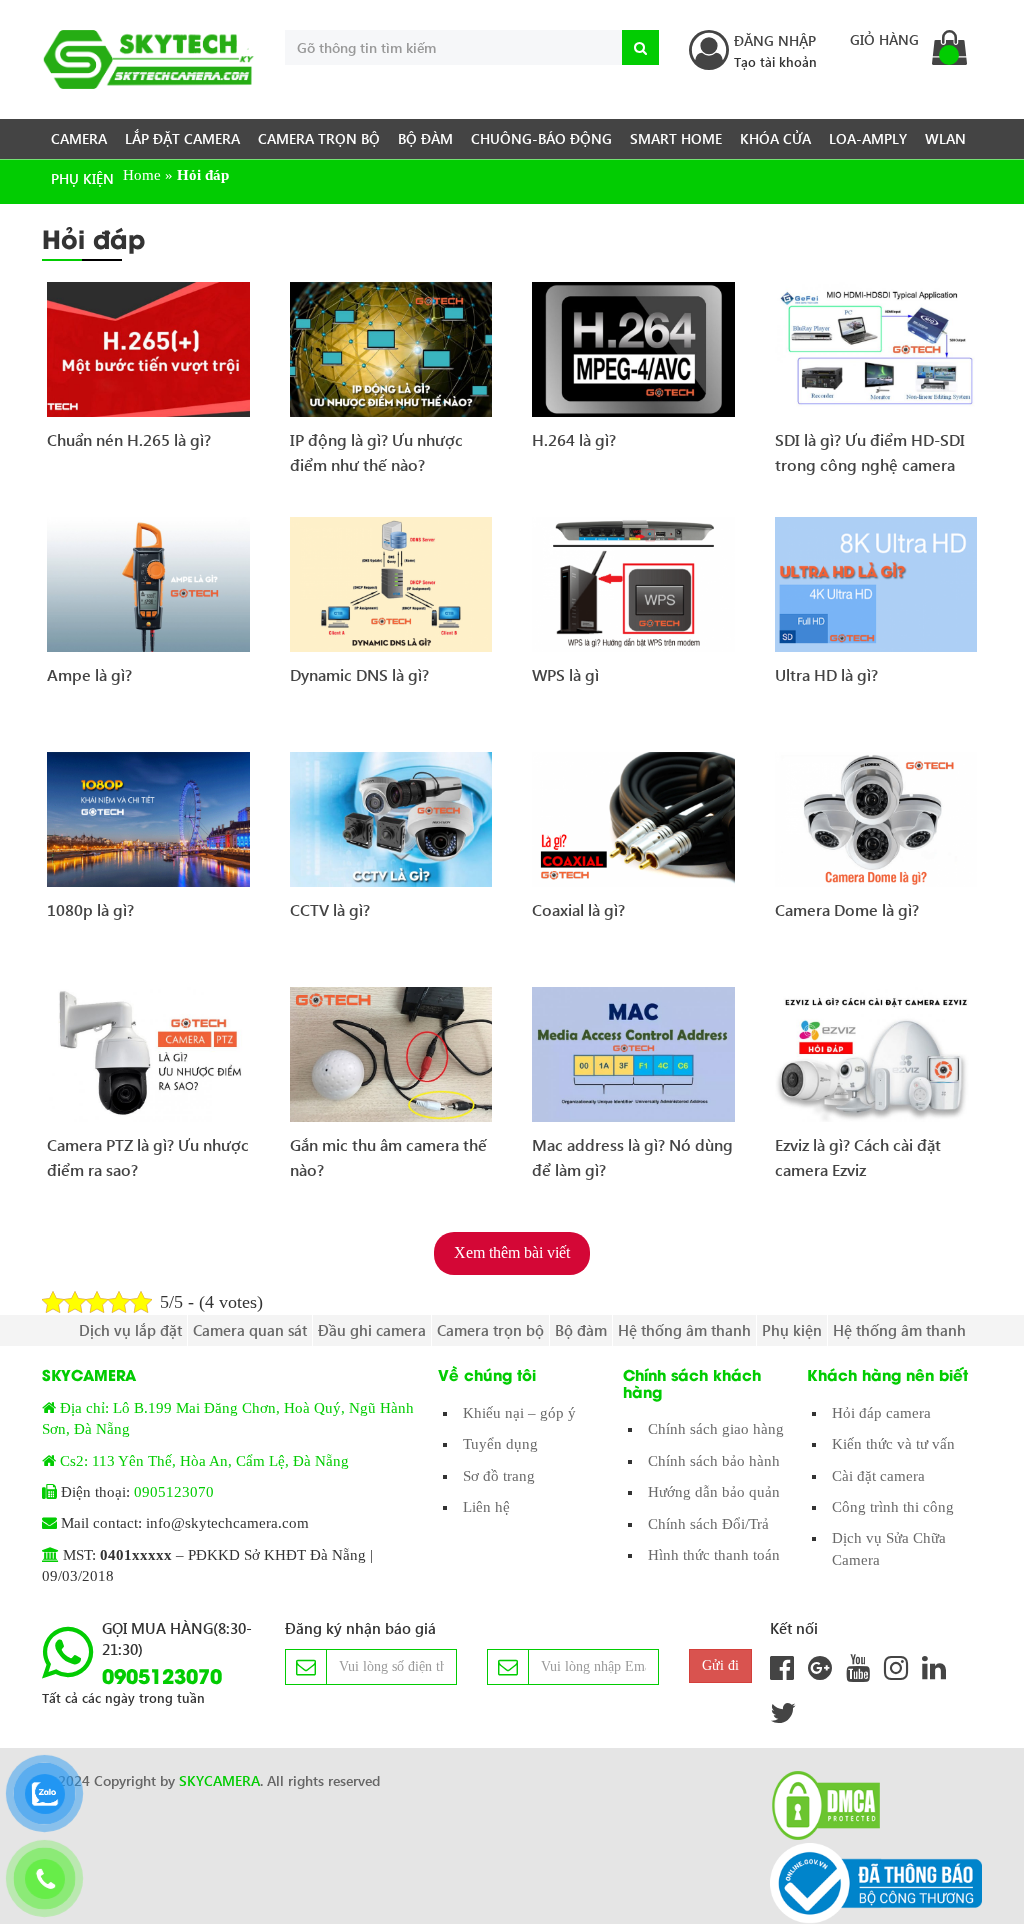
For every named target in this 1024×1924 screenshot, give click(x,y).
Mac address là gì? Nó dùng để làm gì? (632, 1157)
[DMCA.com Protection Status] (820, 1805)
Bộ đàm (425, 138)
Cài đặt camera (878, 1476)
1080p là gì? (90, 909)
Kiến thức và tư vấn (893, 1444)
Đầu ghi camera (372, 1330)
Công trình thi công (893, 1507)
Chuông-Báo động (541, 138)
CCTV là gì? (330, 909)
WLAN (945, 138)
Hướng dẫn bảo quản (714, 1492)
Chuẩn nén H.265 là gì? (129, 439)
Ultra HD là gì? (826, 674)
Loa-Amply (868, 138)
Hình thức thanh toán (714, 1555)
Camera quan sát (250, 1330)
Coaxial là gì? (578, 909)
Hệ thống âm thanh (684, 1330)
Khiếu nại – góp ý (519, 1413)
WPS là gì (565, 674)
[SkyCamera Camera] (148, 59)
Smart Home (676, 138)
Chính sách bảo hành (714, 1461)
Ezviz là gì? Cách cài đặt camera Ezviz (858, 1157)
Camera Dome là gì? (847, 909)
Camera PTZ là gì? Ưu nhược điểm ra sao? (148, 1157)
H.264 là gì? (574, 439)
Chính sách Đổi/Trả (708, 1524)
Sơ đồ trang (499, 1476)
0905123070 (174, 1492)
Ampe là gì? (89, 674)
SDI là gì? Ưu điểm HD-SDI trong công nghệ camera (870, 452)
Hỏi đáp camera (881, 1413)
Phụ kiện (82, 178)
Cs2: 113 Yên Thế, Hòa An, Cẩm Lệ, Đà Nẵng (204, 1461)
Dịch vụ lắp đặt (130, 1330)
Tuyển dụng (500, 1444)
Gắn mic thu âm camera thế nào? (388, 1157)
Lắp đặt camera (182, 138)
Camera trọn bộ (319, 138)
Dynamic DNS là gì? (359, 674)
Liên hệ (486, 1507)
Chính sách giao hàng (716, 1429)
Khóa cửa (775, 138)
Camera (79, 138)
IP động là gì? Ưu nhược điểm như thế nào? (376, 452)
